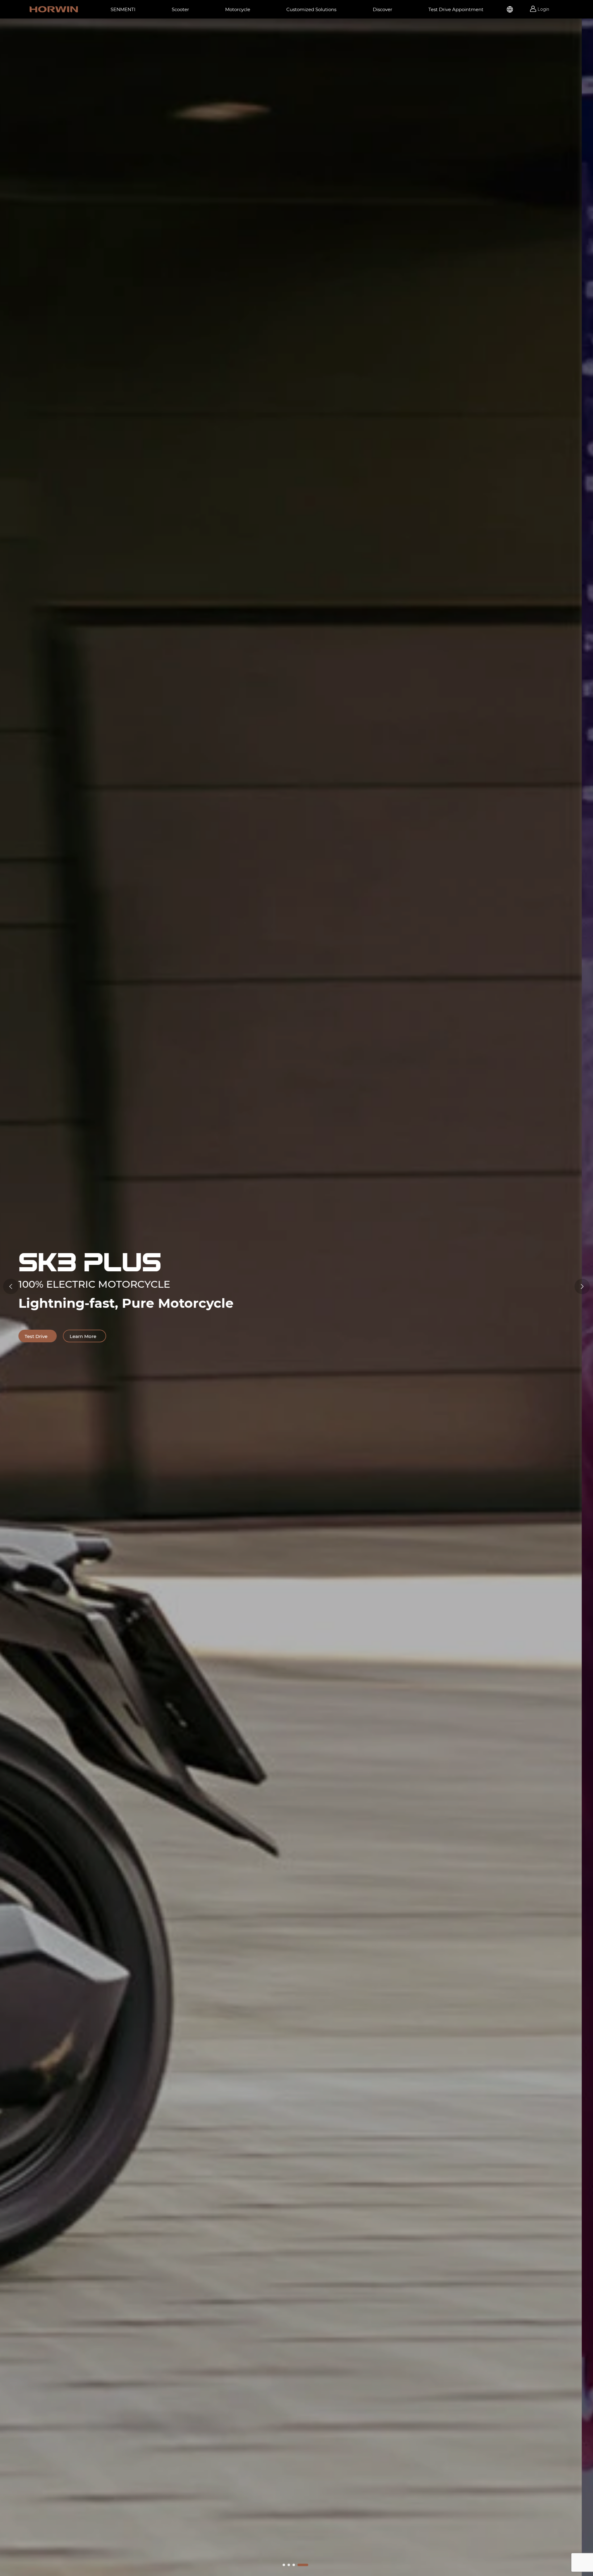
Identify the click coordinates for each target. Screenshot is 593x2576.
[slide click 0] (284, 2565)
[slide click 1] (289, 2565)
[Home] (54, 9)
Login (543, 9)
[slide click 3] (303, 2565)
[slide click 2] (294, 2565)
